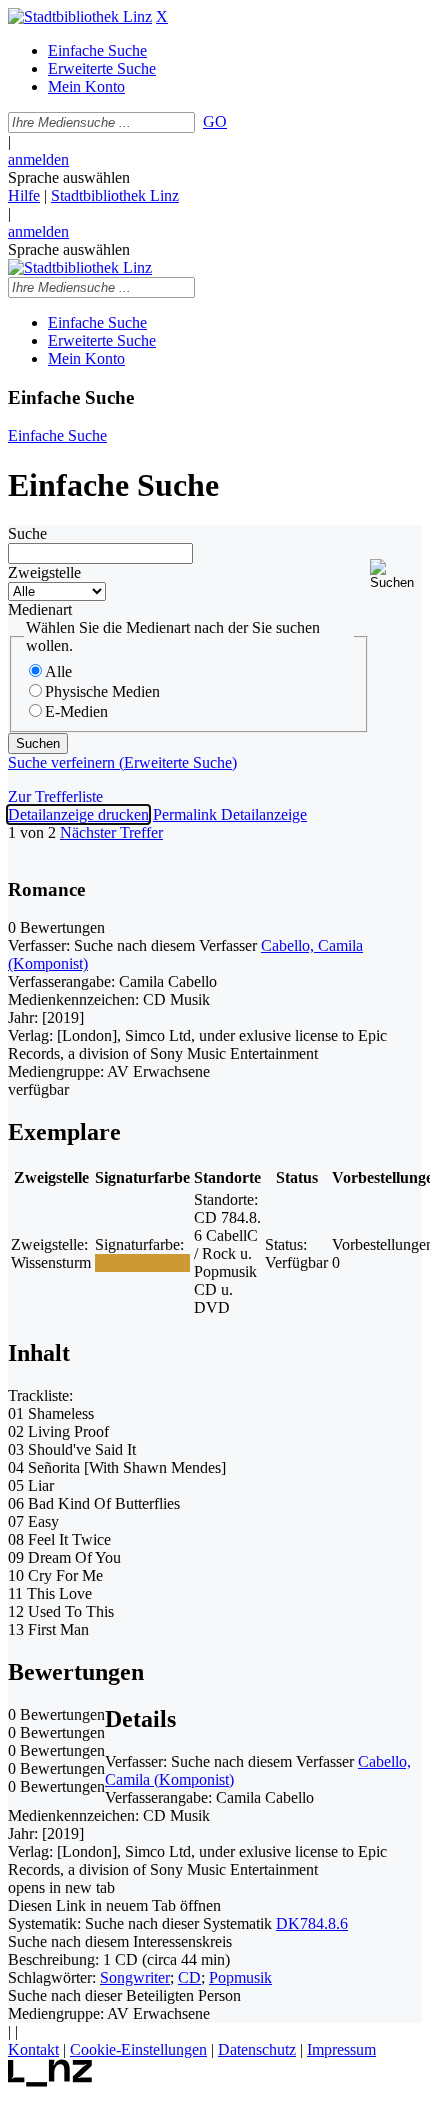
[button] (396, 574)
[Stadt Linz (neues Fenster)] (50, 2081)
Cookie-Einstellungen (138, 2049)
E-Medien (76, 711)
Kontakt (33, 2049)
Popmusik (240, 1977)
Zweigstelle (44, 572)
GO (215, 121)
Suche (27, 533)
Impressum (341, 2049)
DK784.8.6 (312, 1923)
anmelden (38, 159)
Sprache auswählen (69, 177)
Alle (58, 671)
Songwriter (135, 1977)
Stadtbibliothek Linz (115, 195)
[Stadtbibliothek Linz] (80, 16)
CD (189, 1977)
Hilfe (24, 195)
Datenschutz (257, 2049)
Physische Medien (102, 691)
